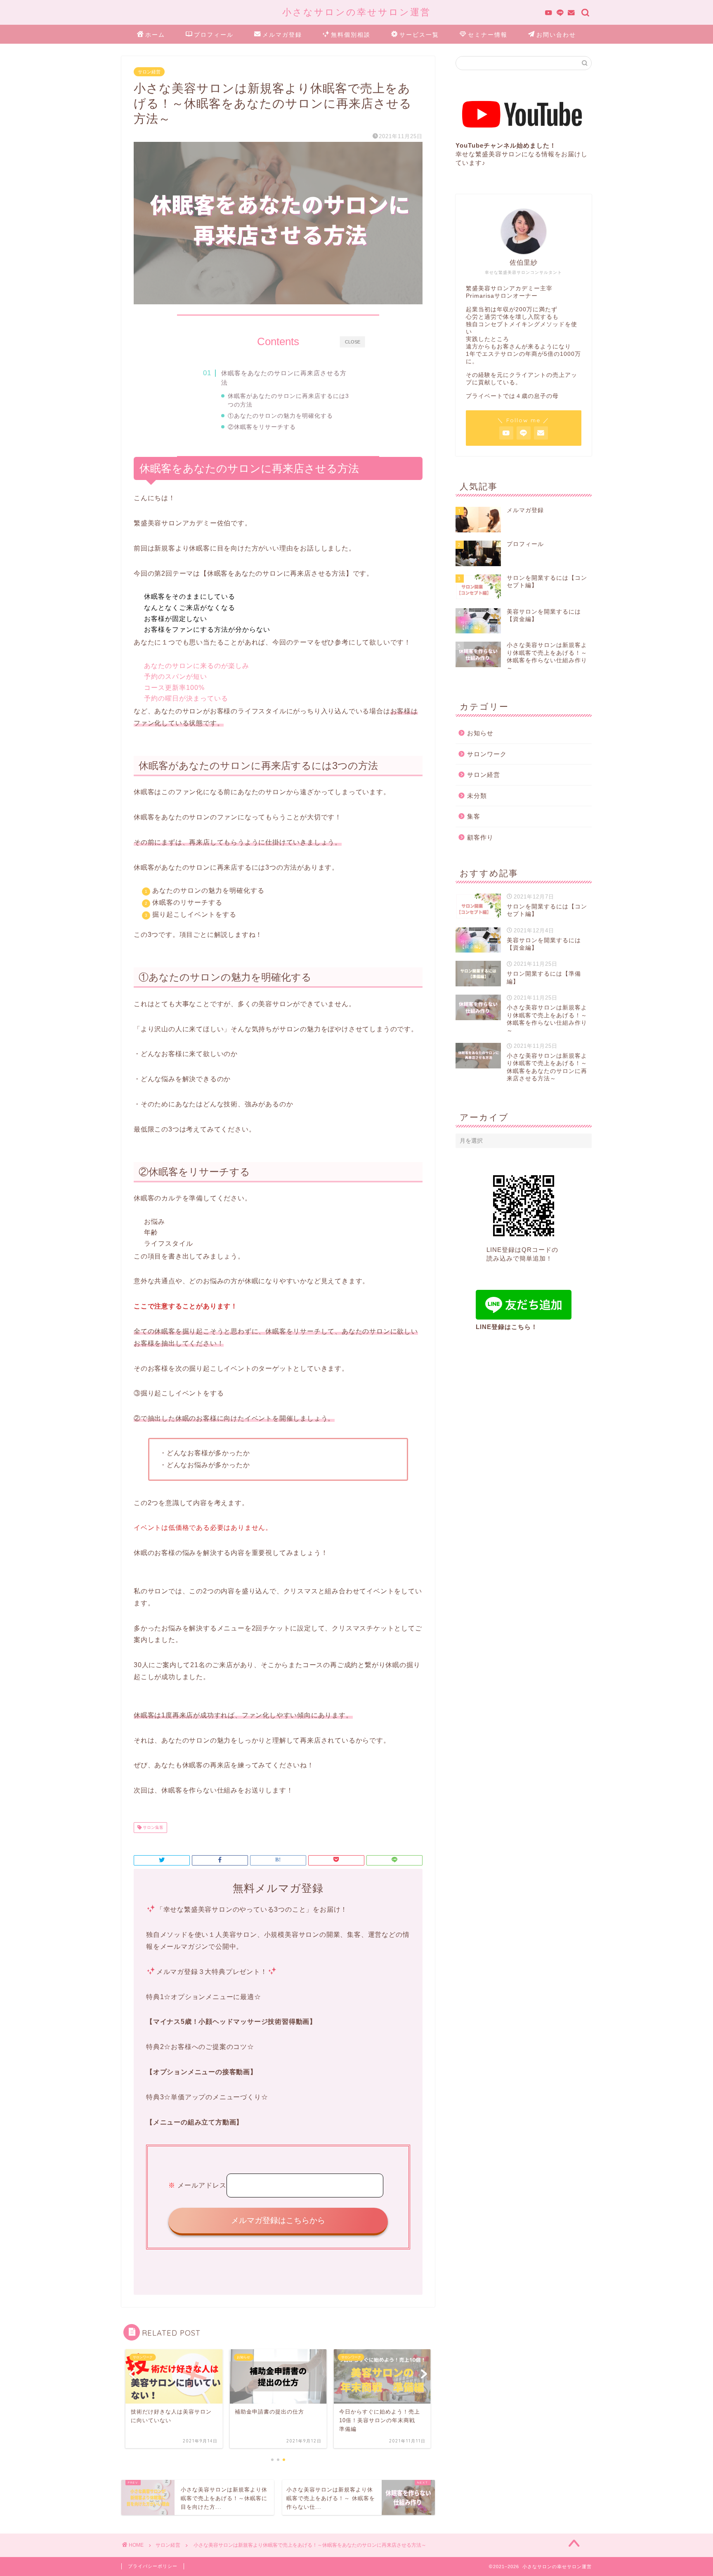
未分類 (477, 796)
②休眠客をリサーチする (262, 427)
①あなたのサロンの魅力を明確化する (280, 416)
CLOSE (353, 341)
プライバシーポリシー (153, 2566)
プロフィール (214, 35)
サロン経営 (149, 72)
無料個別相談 (351, 35)
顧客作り (480, 837)
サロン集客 (152, 1827)
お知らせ (480, 733)
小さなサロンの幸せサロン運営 (356, 12)
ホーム (155, 35)
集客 (474, 816)
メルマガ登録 (282, 35)
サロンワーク (487, 754)
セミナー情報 (488, 35)
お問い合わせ (556, 35)
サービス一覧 (419, 35)
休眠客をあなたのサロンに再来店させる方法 (284, 378)
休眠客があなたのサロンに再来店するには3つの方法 (288, 400)
